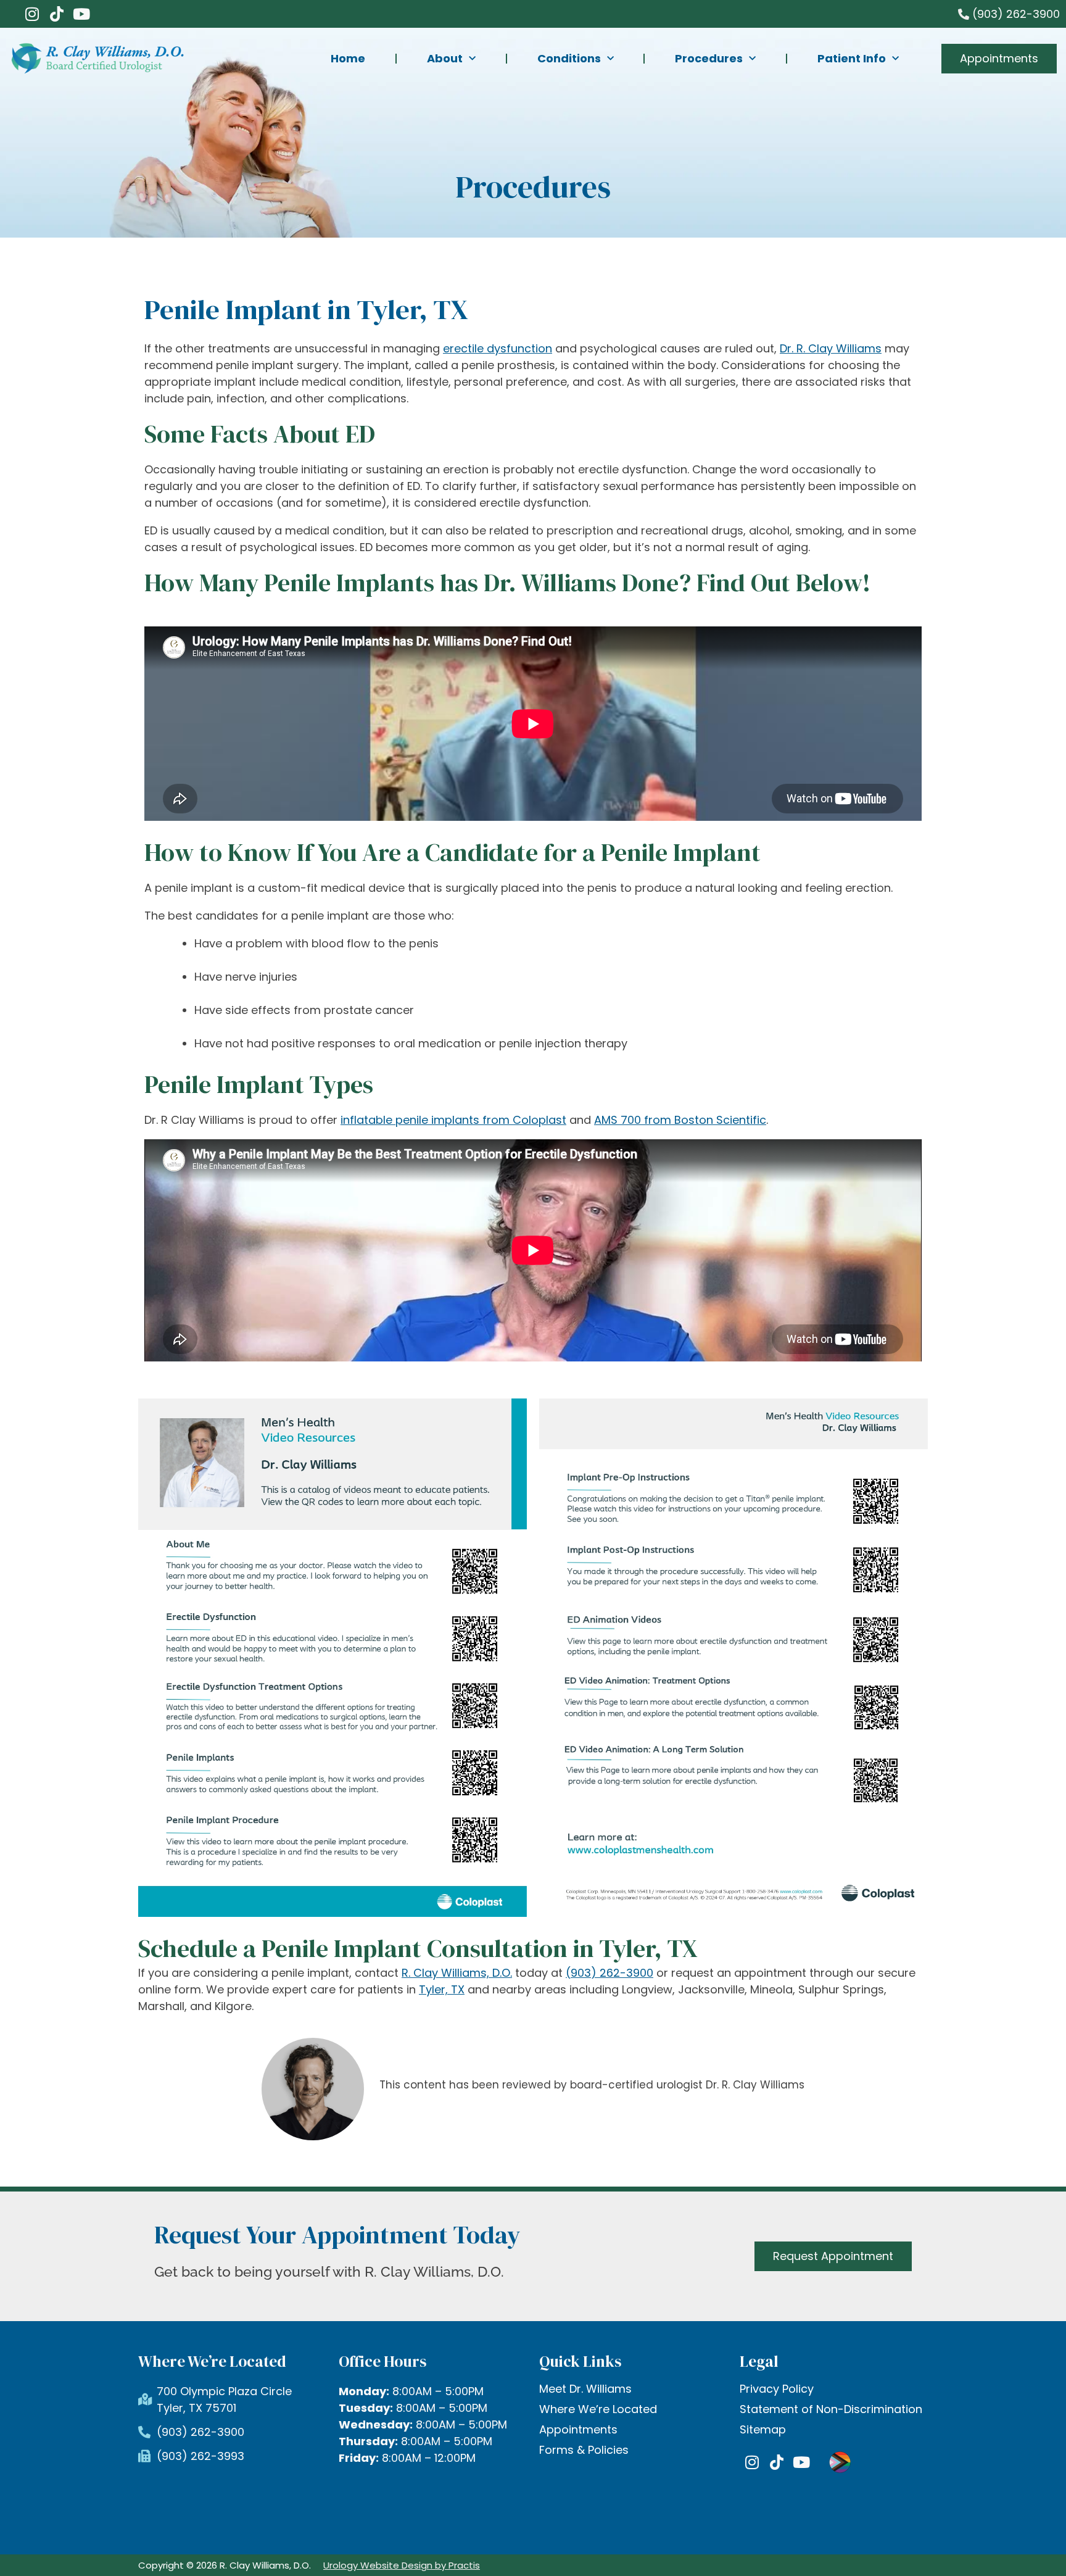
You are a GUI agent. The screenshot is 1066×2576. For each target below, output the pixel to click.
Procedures (709, 58)
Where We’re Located (598, 2409)
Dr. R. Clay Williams (831, 348)
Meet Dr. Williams (585, 2389)
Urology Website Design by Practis (402, 2565)
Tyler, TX (442, 1989)
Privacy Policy (777, 2389)
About (445, 58)
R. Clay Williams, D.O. (457, 1973)
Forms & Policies (584, 2450)
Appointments (578, 2430)
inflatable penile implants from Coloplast (453, 1120)
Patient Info (852, 58)
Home (348, 58)
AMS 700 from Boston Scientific (680, 1120)
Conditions (569, 58)
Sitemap (763, 2430)
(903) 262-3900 (609, 1973)
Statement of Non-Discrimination (831, 2409)
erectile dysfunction (498, 348)
